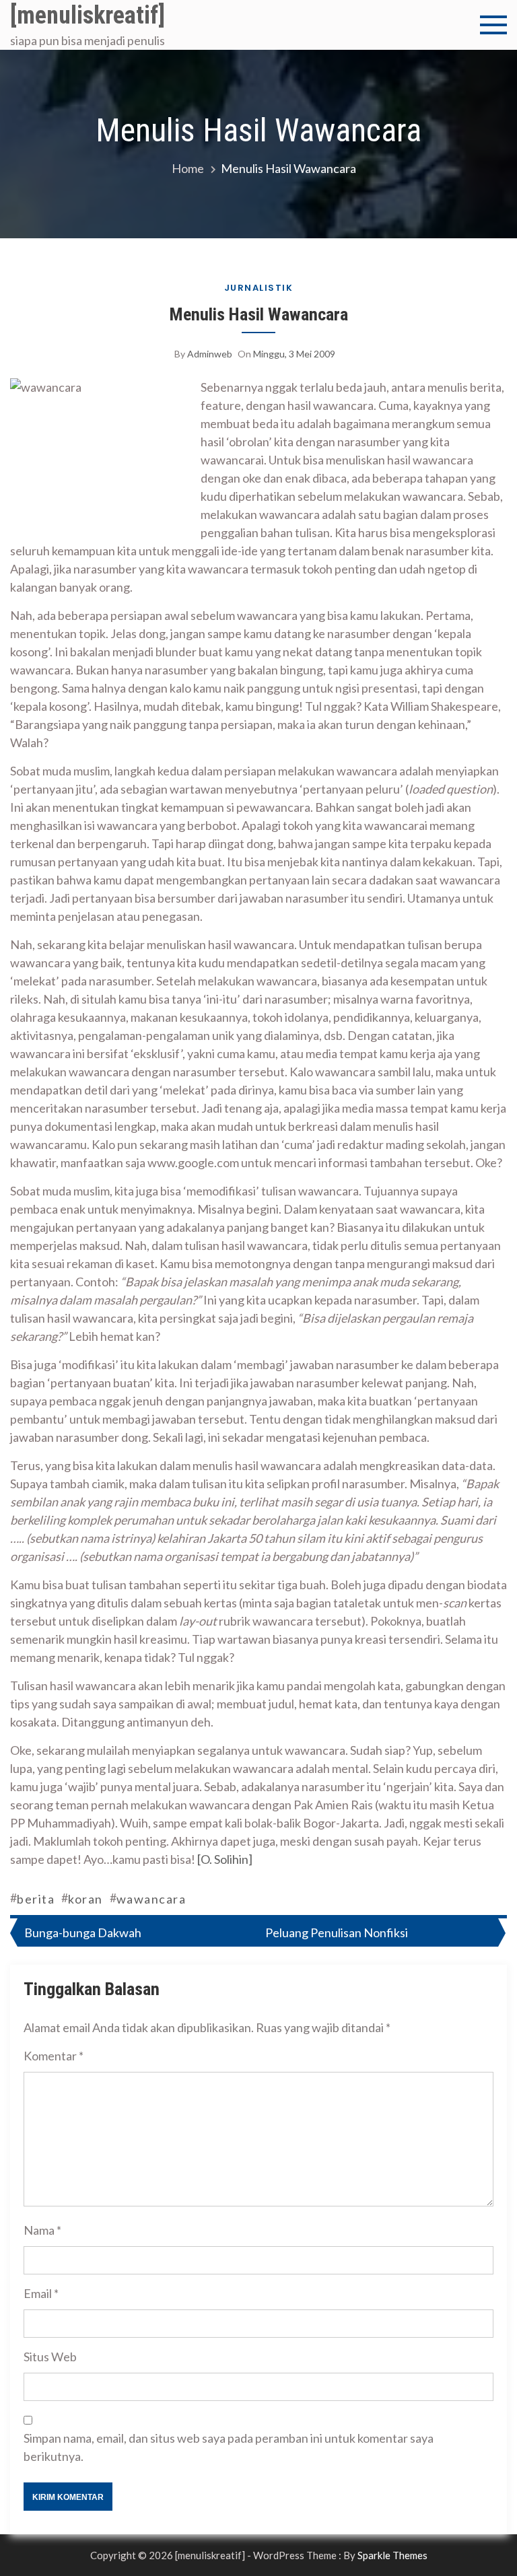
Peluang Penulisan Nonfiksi (337, 1933)
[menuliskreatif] (88, 15)
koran (85, 1899)
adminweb (210, 354)
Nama (42, 2230)
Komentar (54, 2056)
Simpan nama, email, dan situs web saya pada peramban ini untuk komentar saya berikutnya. (229, 2447)
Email (41, 2293)
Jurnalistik (259, 288)
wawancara (151, 1899)
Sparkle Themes (392, 2555)
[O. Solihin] (225, 1859)
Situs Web (50, 2357)
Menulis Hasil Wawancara (259, 314)
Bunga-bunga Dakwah (83, 1933)
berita (36, 1899)
